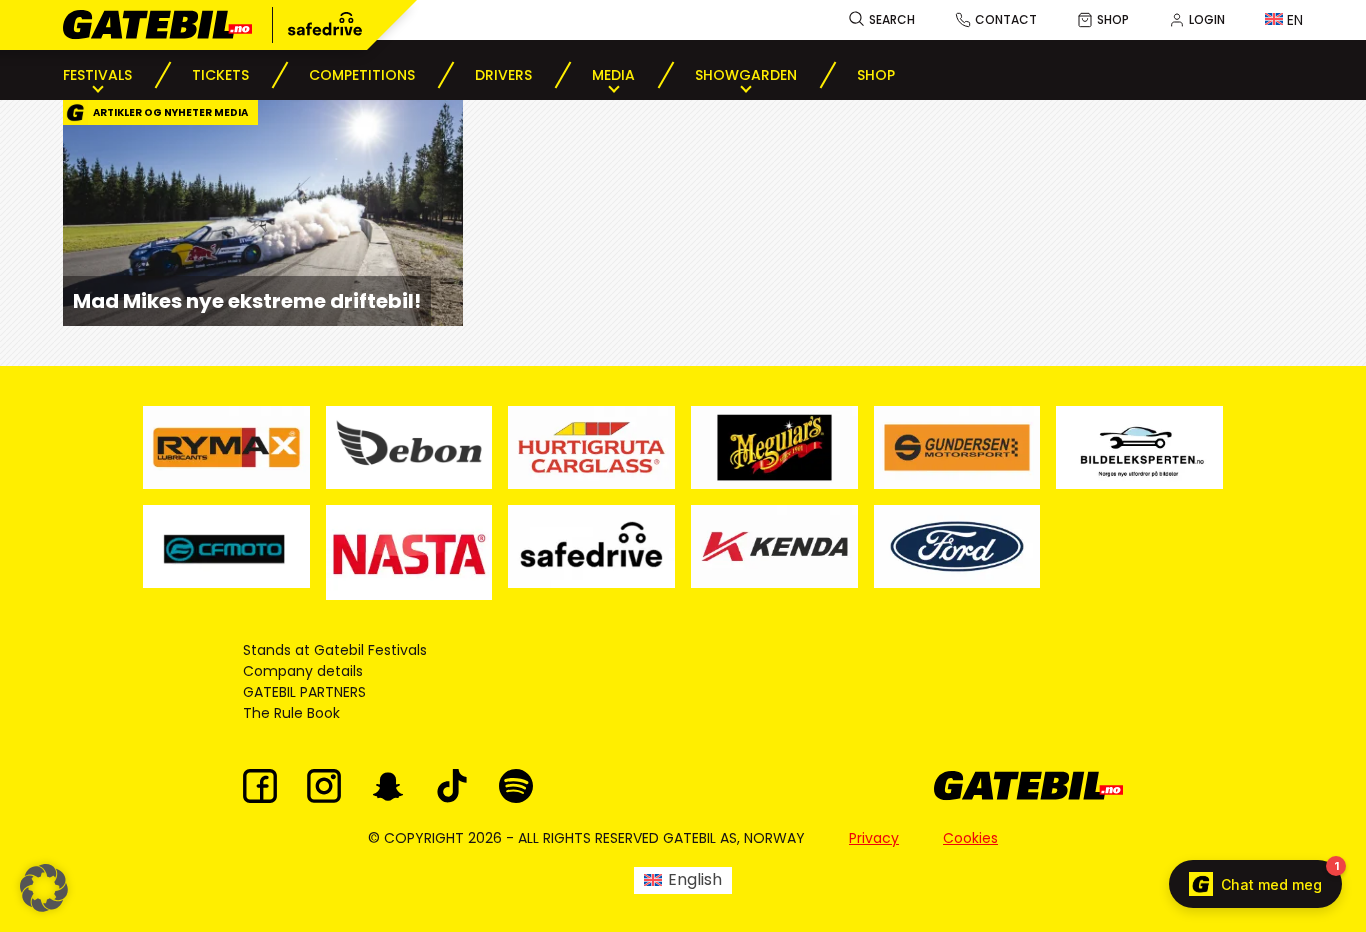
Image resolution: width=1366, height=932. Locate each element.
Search (892, 19)
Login (1207, 19)
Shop (1113, 19)
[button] (44, 888)
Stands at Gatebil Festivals (335, 650)
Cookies (970, 838)
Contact (1006, 19)
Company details (303, 671)
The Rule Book (291, 713)
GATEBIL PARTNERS (304, 692)
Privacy (874, 838)
